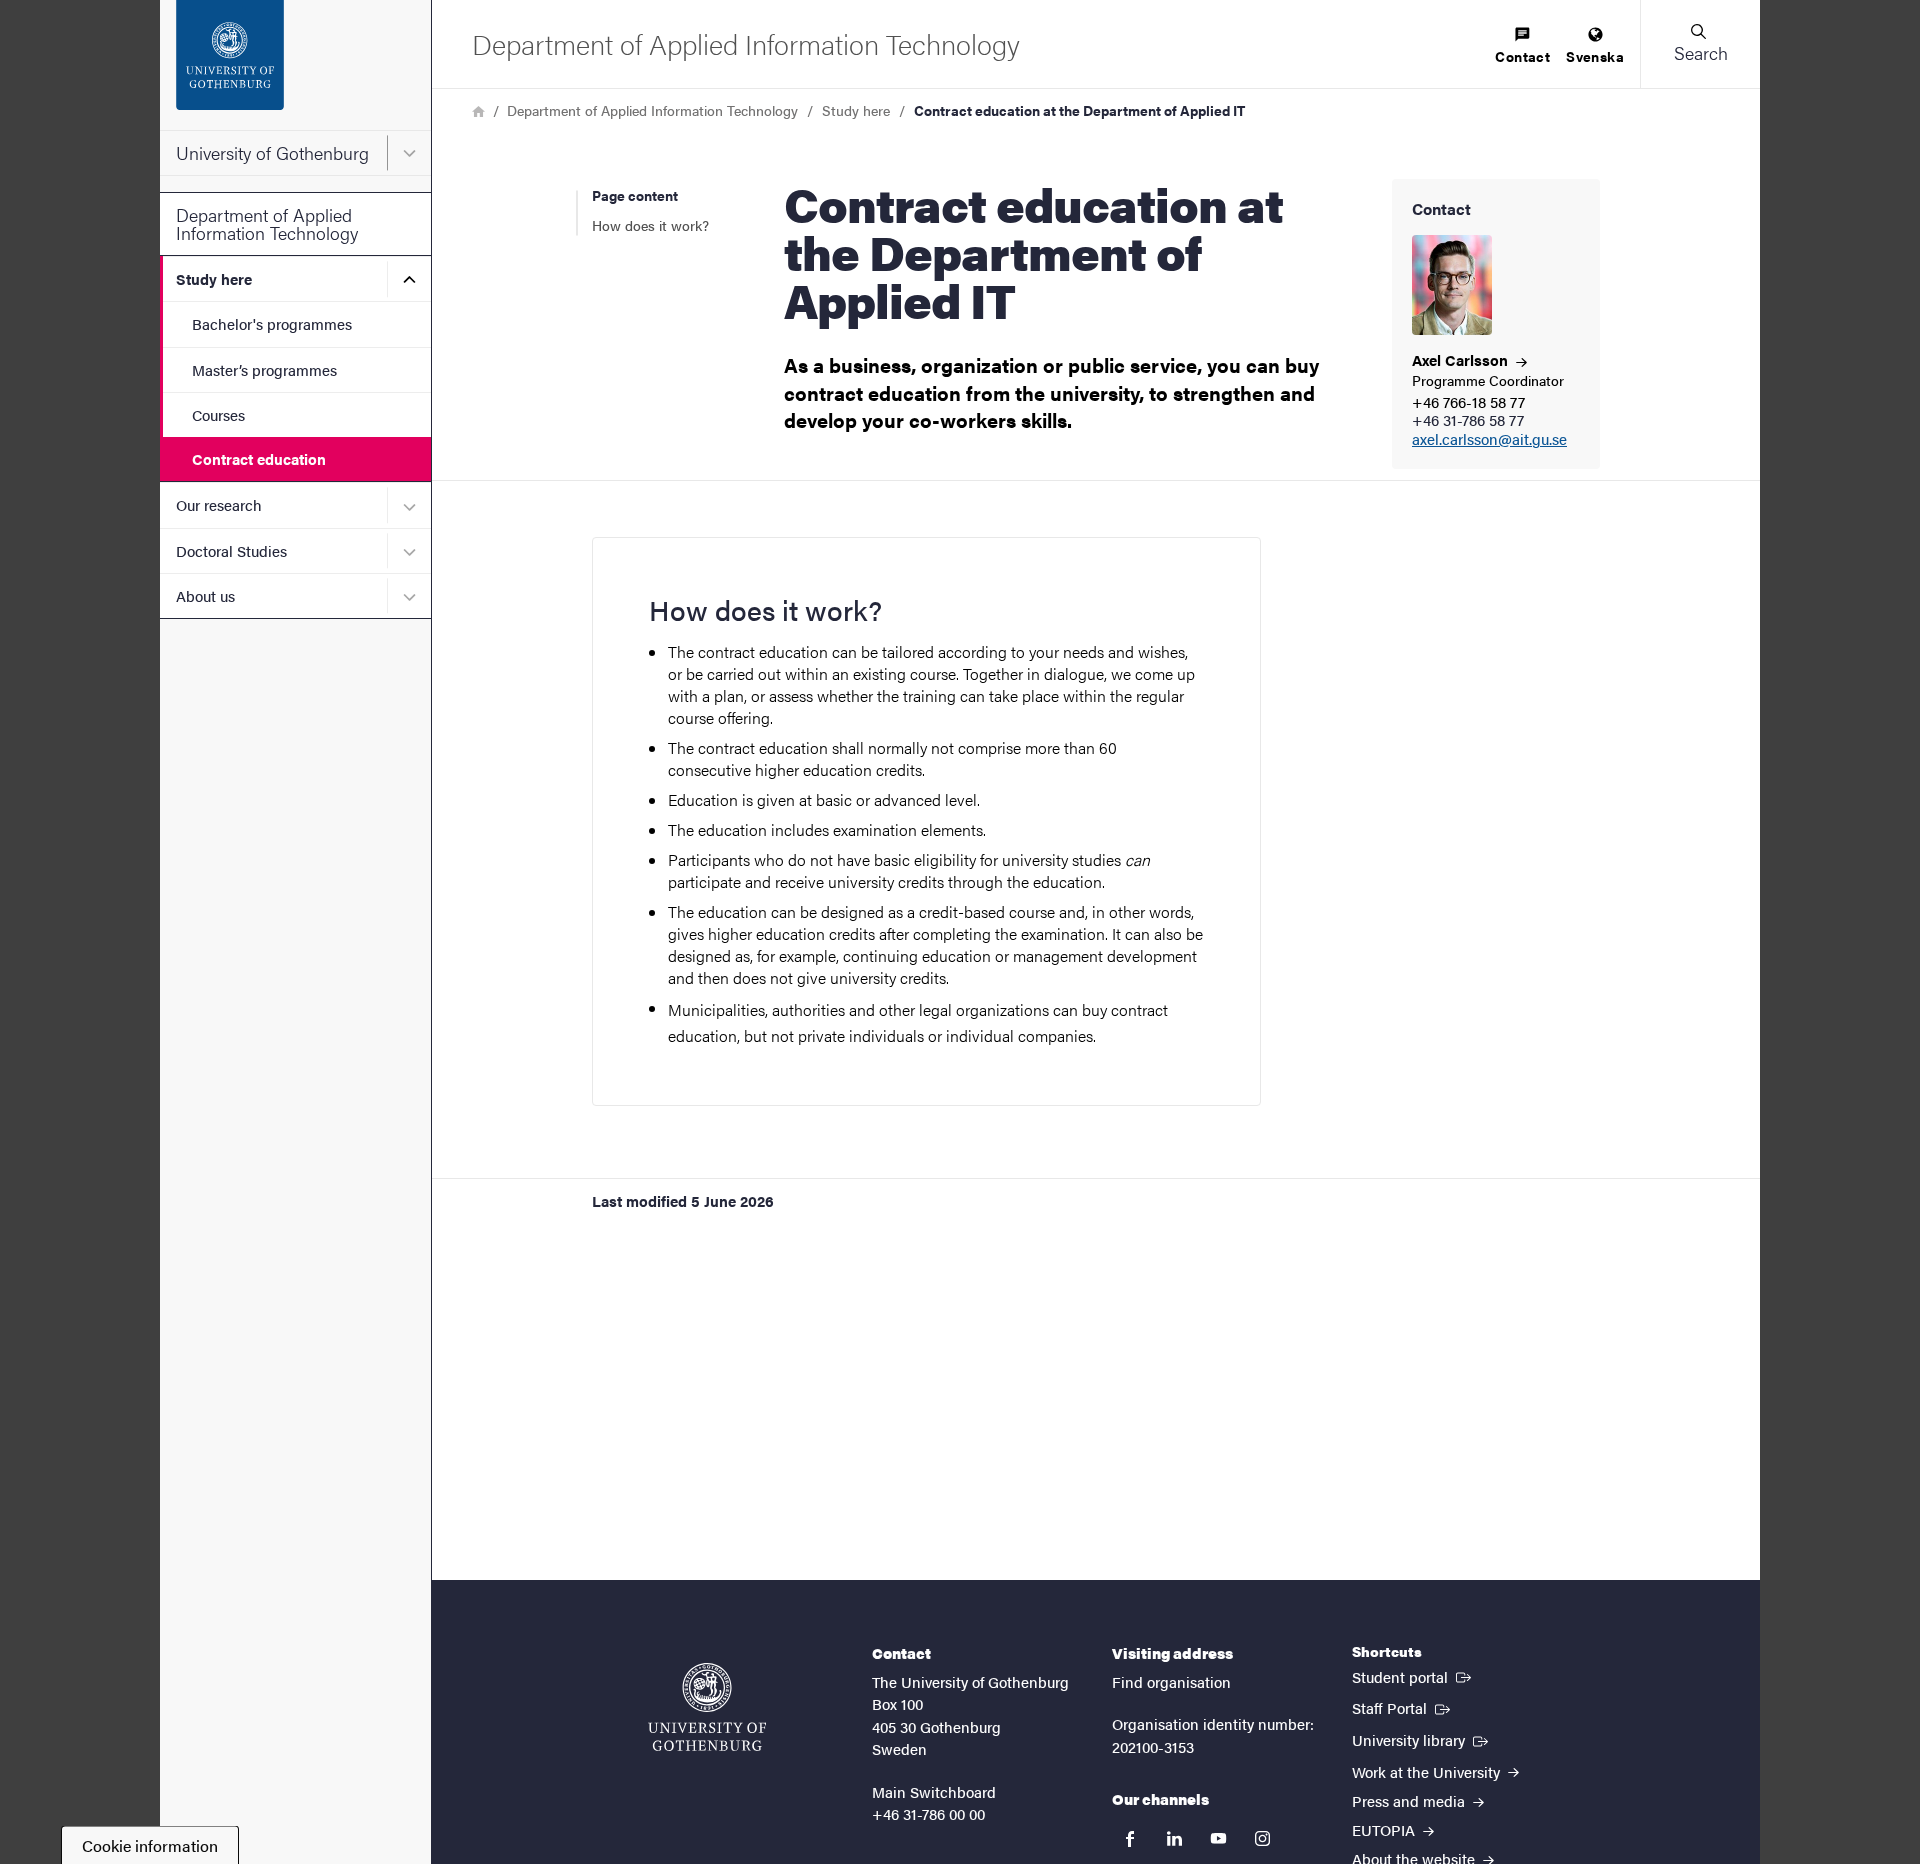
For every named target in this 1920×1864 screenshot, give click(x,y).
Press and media (1410, 1800)
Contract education (259, 458)
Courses (218, 414)
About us (205, 595)
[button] (1700, 44)
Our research (219, 504)
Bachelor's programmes (272, 323)
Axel (1462, 359)
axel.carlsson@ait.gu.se (1489, 439)
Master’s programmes (264, 369)
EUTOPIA (1385, 1829)
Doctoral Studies (231, 550)
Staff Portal (1403, 1707)
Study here (214, 278)
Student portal (1413, 1676)
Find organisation (1171, 1681)
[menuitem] (1522, 46)
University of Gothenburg (272, 152)
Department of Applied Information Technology (267, 223)
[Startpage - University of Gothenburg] (295, 65)
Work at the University (1428, 1771)
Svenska (1595, 56)
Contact (1522, 56)
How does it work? (650, 225)
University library (1422, 1739)
